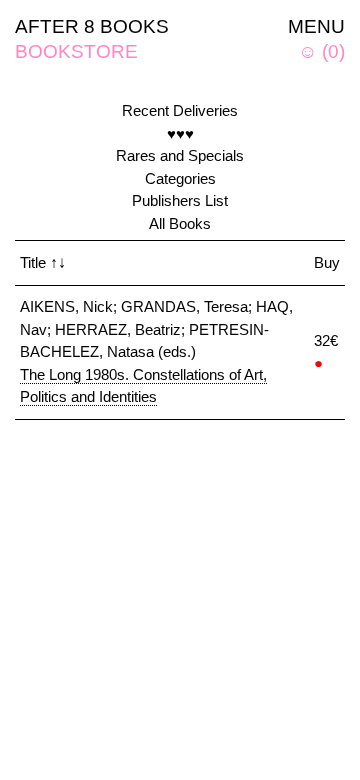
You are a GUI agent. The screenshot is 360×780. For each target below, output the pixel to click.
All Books (180, 223)
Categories (180, 178)
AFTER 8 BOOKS (92, 26)
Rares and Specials (180, 155)
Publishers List (180, 200)
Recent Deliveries (180, 110)
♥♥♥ (180, 133)
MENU (316, 26)
